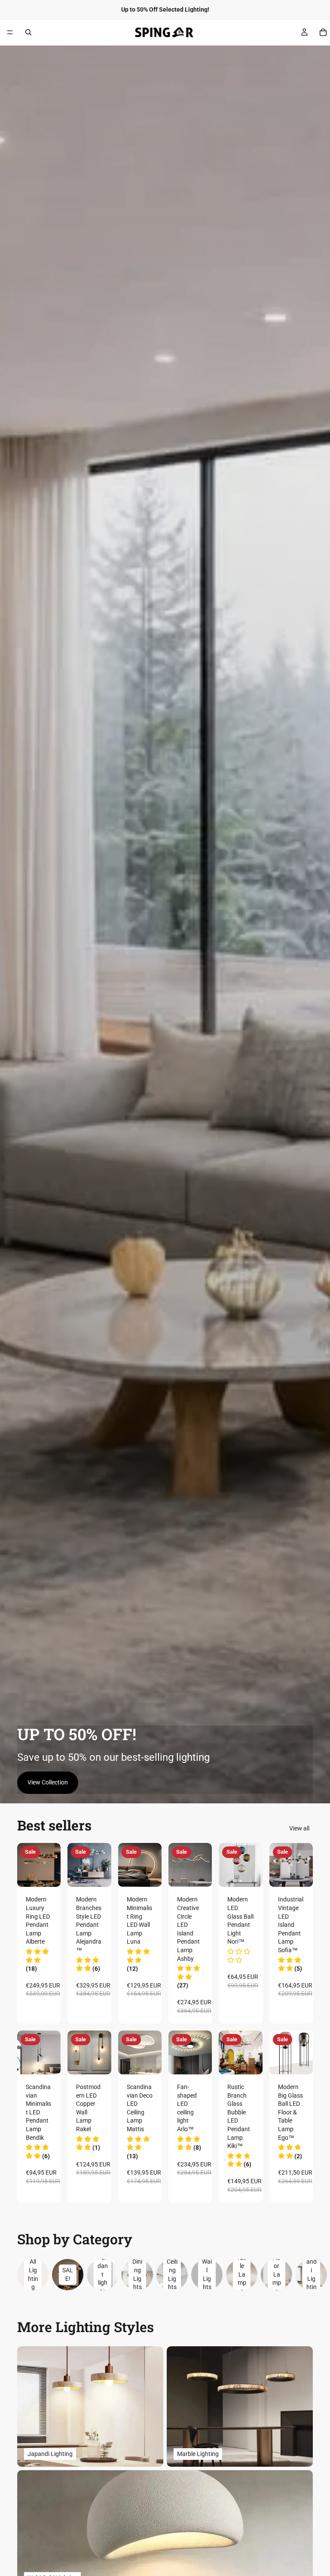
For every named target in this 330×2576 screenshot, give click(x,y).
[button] (37, 1960)
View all (299, 1828)
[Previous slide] (27, 1865)
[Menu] (10, 32)
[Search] (28, 32)
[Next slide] (51, 1865)
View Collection (48, 1782)
